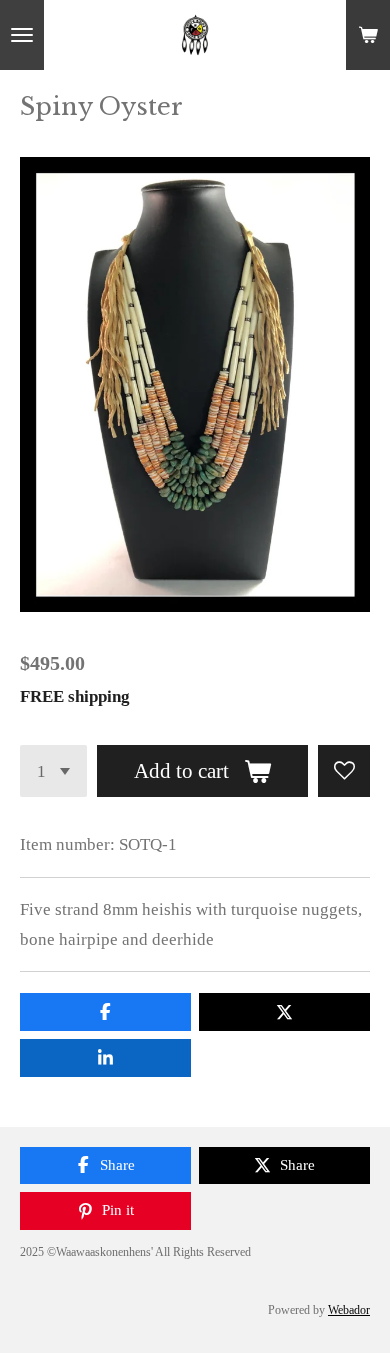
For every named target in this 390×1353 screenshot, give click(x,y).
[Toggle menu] (22, 35)
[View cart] (368, 35)
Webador (349, 1310)
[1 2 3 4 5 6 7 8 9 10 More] (53, 771)
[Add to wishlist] (344, 771)
